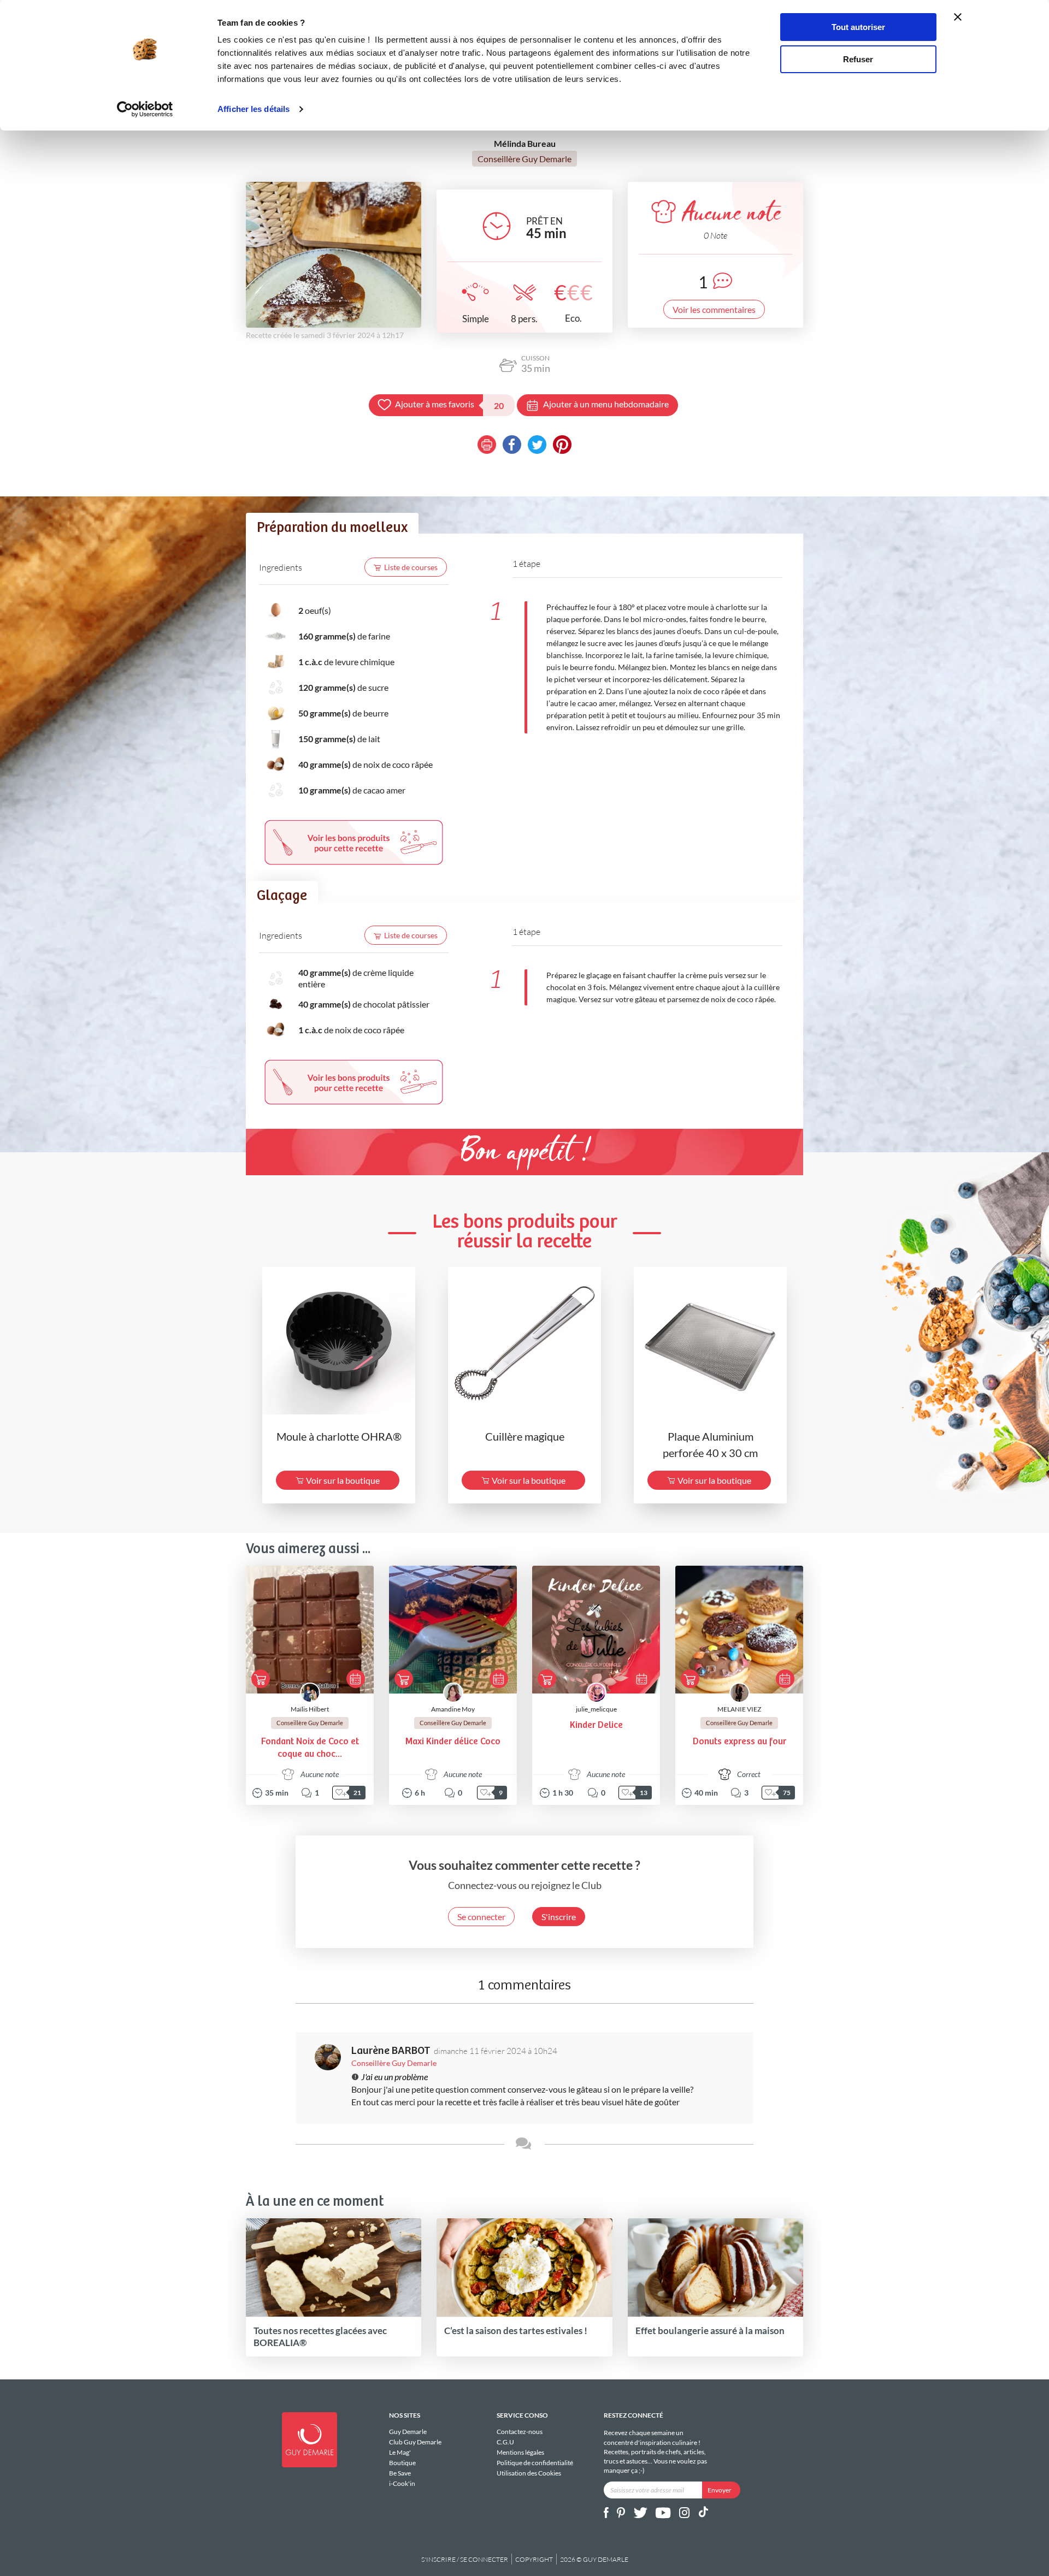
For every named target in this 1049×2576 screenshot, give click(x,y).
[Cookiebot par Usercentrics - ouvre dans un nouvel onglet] (145, 109)
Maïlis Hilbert (310, 1709)
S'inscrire (559, 1917)
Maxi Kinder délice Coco (453, 1742)
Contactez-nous (520, 2432)
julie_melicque (596, 1709)
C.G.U (505, 2442)
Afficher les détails (254, 109)
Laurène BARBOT (391, 2051)
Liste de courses (411, 567)
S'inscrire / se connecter (465, 2559)
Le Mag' (400, 2452)
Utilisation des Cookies (529, 2473)
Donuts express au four (739, 1742)
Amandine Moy (453, 1709)
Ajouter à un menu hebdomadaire (606, 404)
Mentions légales (520, 2452)
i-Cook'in (402, 2483)
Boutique (402, 2463)
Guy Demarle (408, 2432)
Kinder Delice (596, 1725)
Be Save (400, 2473)
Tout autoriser (858, 27)
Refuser (858, 59)
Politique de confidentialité (535, 2463)
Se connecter (481, 1917)
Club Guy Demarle (415, 2442)
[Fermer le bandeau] (958, 17)
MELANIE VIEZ (739, 1709)
